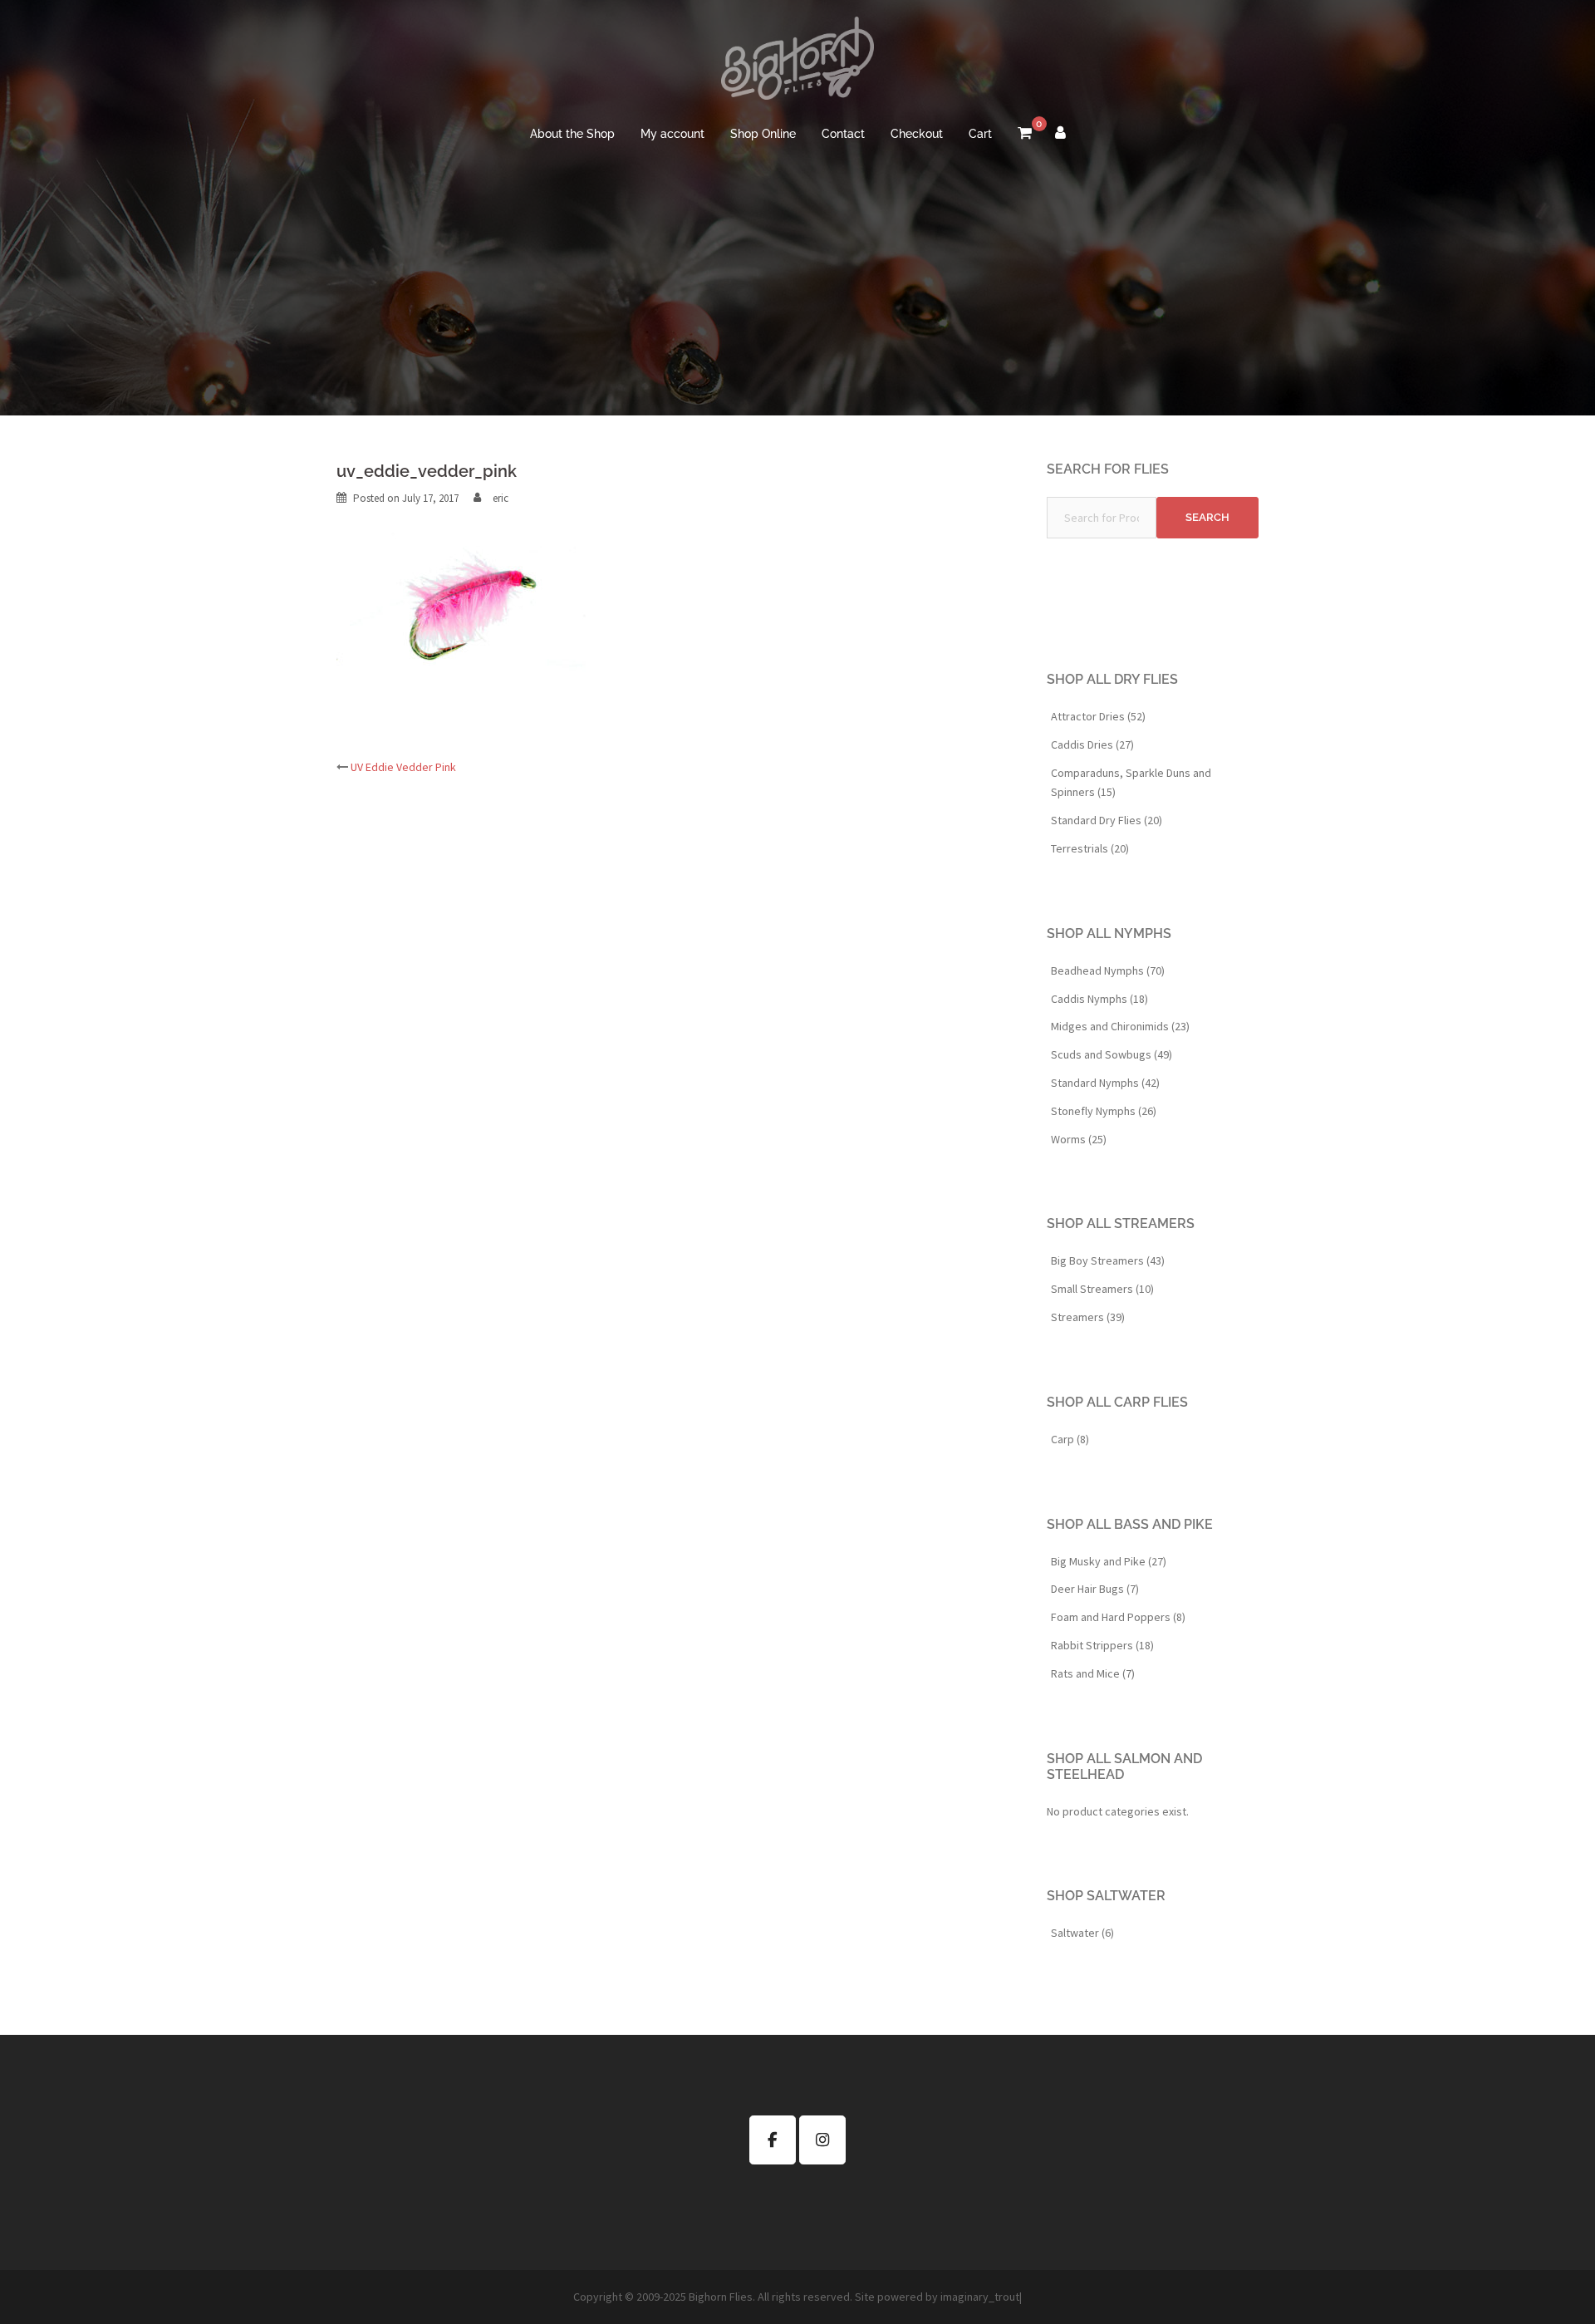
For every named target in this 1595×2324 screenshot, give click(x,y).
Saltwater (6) (1082, 1933)
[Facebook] (773, 2140)
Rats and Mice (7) (1093, 1673)
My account (672, 134)
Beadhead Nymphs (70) (1108, 970)
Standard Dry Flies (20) (1107, 820)
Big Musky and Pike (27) (1109, 1561)
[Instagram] (822, 2140)
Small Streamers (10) (1102, 1289)
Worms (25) (1079, 1139)
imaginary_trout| (981, 2297)
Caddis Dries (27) (1092, 744)
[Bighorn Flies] (797, 63)
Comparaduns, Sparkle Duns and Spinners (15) (1131, 783)
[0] (1025, 135)
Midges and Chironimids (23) (1120, 1026)
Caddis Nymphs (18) (1099, 999)
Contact (843, 134)
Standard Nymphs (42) (1105, 1083)
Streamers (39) (1088, 1317)
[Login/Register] (1060, 135)
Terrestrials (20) (1090, 848)
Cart (980, 134)
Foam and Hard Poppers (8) (1118, 1617)
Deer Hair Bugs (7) (1095, 1589)
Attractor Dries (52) (1098, 716)
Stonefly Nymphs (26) (1104, 1111)
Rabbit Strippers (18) (1102, 1645)
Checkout (917, 134)
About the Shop (572, 134)
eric (501, 498)
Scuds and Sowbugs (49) (1112, 1054)
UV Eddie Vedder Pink (403, 767)
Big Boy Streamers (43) (1108, 1260)
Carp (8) (1070, 1439)
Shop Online (763, 134)
